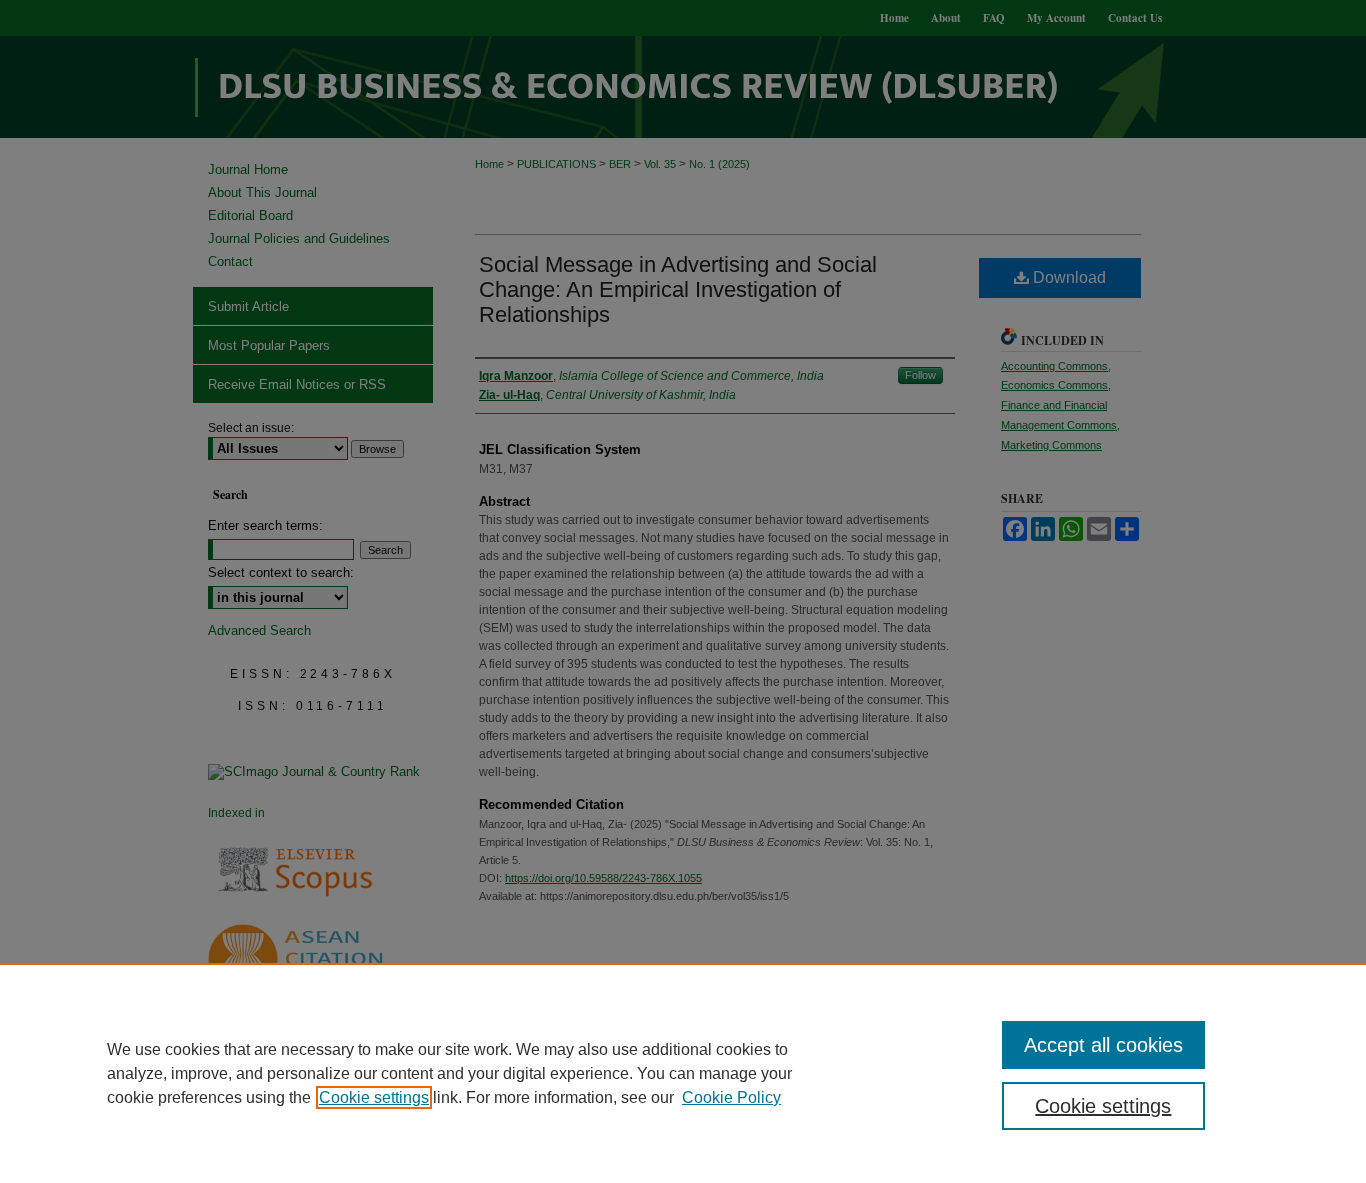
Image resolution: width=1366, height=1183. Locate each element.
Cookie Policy (731, 1097)
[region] (683, 1073)
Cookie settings (374, 1097)
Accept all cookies (1103, 1045)
